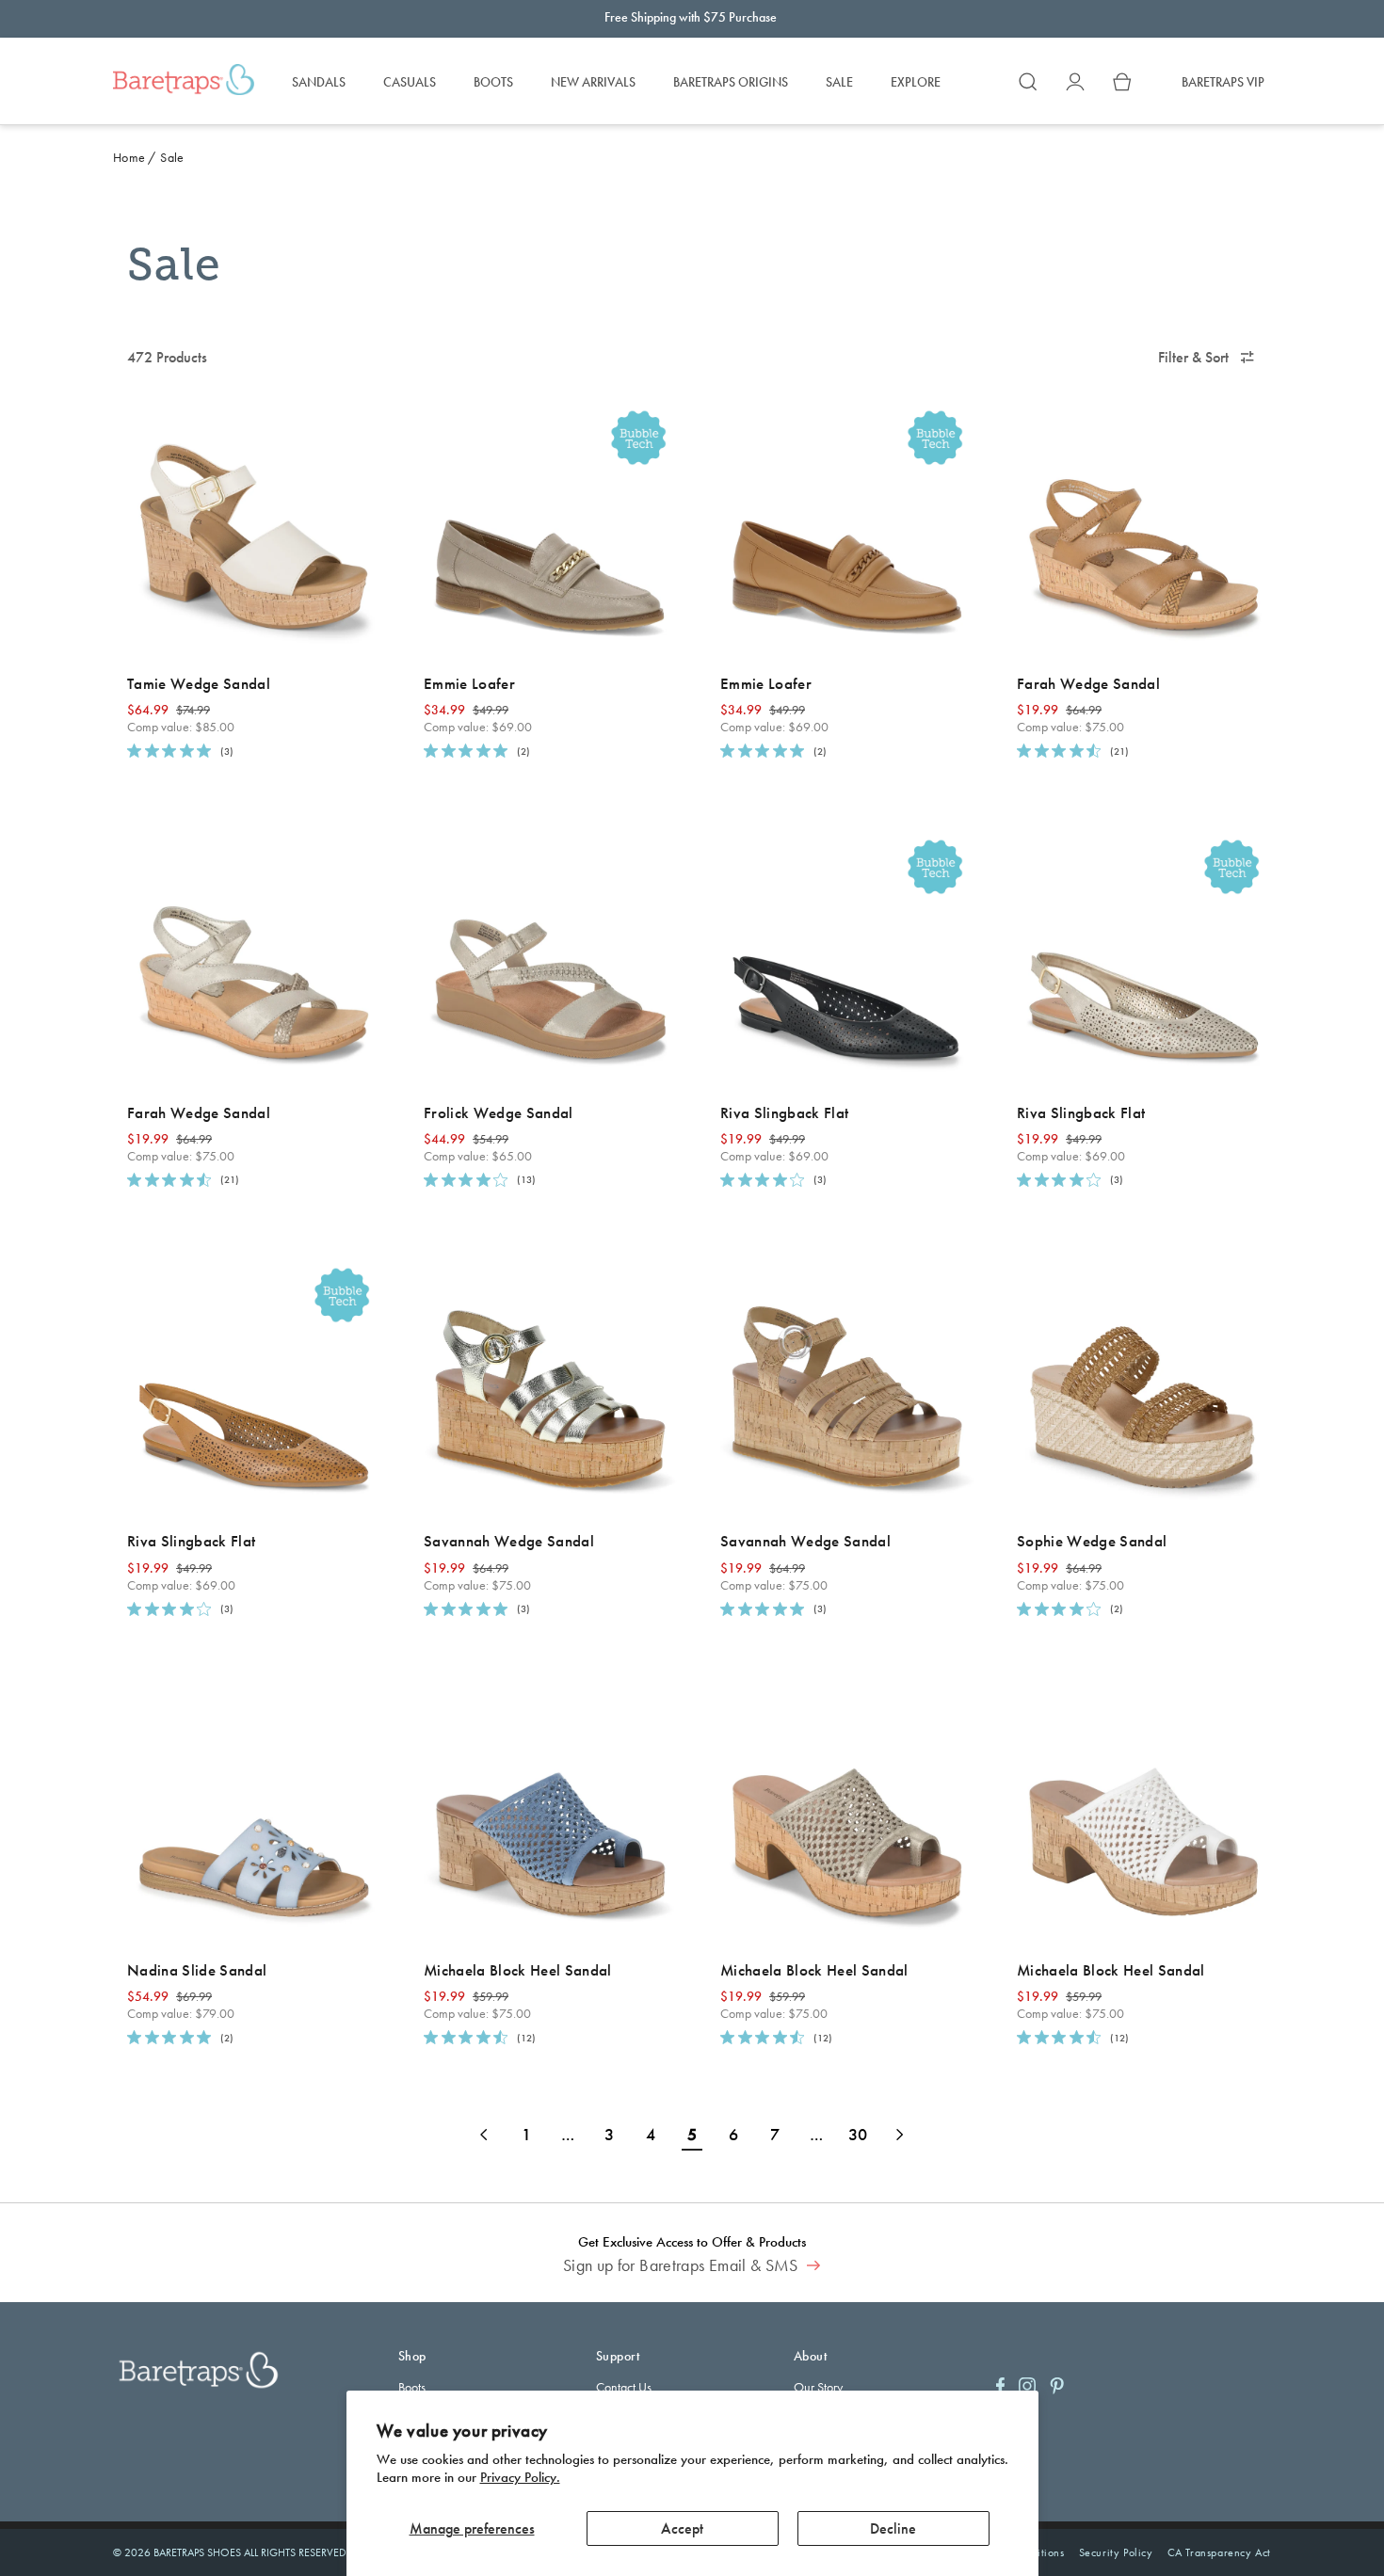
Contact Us (624, 2387)
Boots (412, 2387)
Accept (682, 2528)
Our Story (818, 2387)
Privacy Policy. (520, 2477)
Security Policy (1116, 2552)
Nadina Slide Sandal (197, 1970)
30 (858, 2134)
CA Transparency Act (1219, 2552)
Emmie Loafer (469, 683)
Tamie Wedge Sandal (199, 683)
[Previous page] (485, 2135)
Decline (893, 2528)
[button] (1028, 82)
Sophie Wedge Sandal (1092, 1541)
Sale (172, 157)
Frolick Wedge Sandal (499, 1112)
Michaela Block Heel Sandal (518, 1970)
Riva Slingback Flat (784, 1112)
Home (129, 157)
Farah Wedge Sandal (1088, 683)
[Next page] (899, 2135)
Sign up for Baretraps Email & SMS (683, 2265)
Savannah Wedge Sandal (509, 1541)
